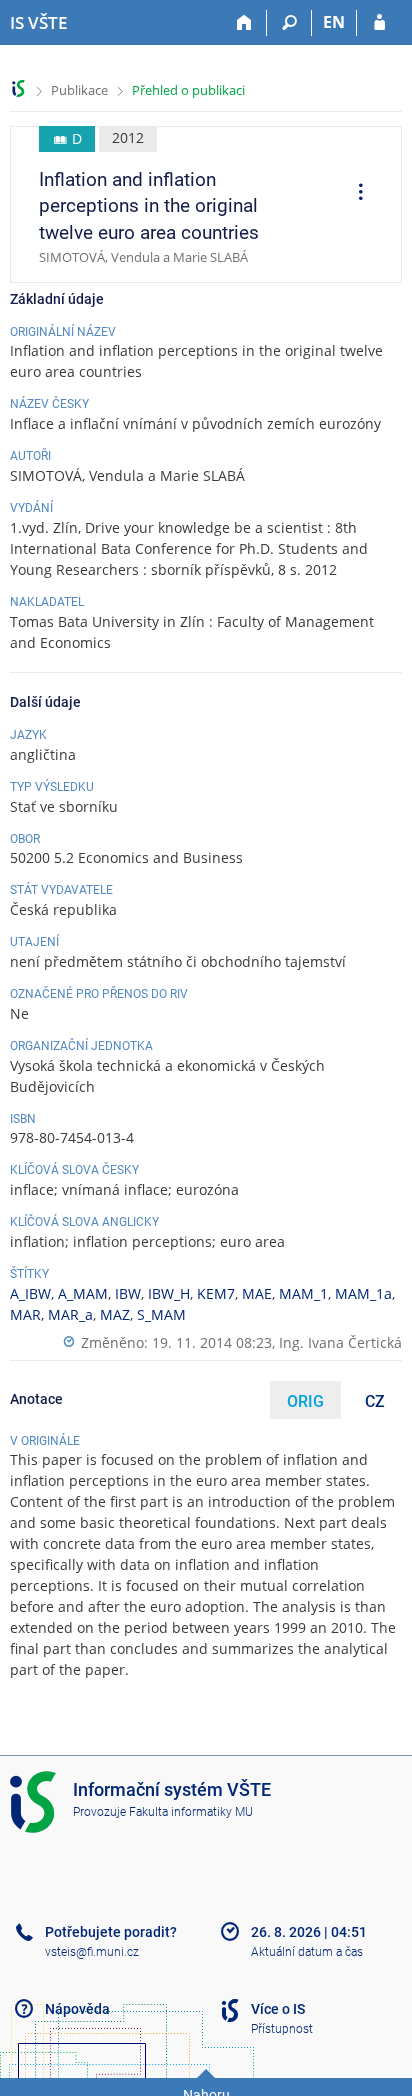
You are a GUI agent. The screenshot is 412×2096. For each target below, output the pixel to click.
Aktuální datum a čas (307, 1952)
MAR (25, 1314)
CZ (375, 1401)
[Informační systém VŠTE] (18, 88)
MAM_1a (363, 1293)
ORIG (305, 1401)
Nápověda (77, 2009)
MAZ (115, 1314)
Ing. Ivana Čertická (340, 1342)
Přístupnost (282, 2029)
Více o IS (278, 2009)
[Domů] (244, 23)
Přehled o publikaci (188, 90)
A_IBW (30, 1293)
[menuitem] (354, 194)
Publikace (79, 90)
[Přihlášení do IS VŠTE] (379, 23)
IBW (128, 1293)
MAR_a (70, 1314)
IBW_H (169, 1293)
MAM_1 (303, 1293)
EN (334, 22)
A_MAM (83, 1293)
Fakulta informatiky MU (191, 1812)
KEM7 (216, 1293)
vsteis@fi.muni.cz (92, 1952)
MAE (257, 1293)
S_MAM (161, 1314)
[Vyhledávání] (289, 23)
